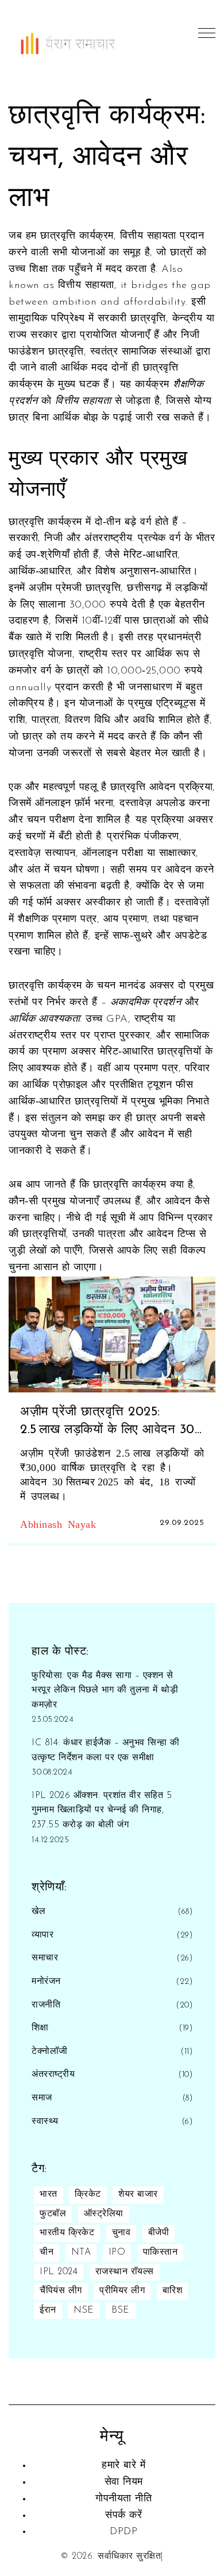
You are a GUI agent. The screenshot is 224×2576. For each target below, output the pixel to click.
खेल (38, 1912)
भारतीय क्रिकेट (67, 2233)
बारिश (173, 2291)
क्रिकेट (88, 2194)
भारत (49, 2194)
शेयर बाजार (138, 2194)
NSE (84, 2310)
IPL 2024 (59, 2272)
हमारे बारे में (123, 2466)
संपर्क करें (123, 2516)
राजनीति (46, 2005)
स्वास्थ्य (45, 2122)
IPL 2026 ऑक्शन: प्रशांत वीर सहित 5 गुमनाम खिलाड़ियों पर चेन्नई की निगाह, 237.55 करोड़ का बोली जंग (102, 1810)
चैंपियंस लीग (61, 2291)
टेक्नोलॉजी (50, 2052)
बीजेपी (159, 2233)
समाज (42, 2098)
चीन (47, 2252)
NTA (81, 2252)
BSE (121, 2310)
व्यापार (43, 1935)
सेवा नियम (124, 2482)
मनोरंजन (46, 1982)
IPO (117, 2252)
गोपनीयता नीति (123, 2499)
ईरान (48, 2310)
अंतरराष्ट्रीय (53, 2075)
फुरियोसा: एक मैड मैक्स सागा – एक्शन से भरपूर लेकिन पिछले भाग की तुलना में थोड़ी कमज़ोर (105, 1690)
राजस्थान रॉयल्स (125, 2272)
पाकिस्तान (161, 2252)
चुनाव (121, 2233)
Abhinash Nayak (58, 1523)
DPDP (123, 2532)
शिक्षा (40, 2028)
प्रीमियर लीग (122, 2291)
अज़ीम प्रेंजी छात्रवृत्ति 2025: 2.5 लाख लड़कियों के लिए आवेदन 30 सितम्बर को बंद (107, 1423)
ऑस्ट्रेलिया (104, 2214)
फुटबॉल (53, 2214)
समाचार (45, 1958)
